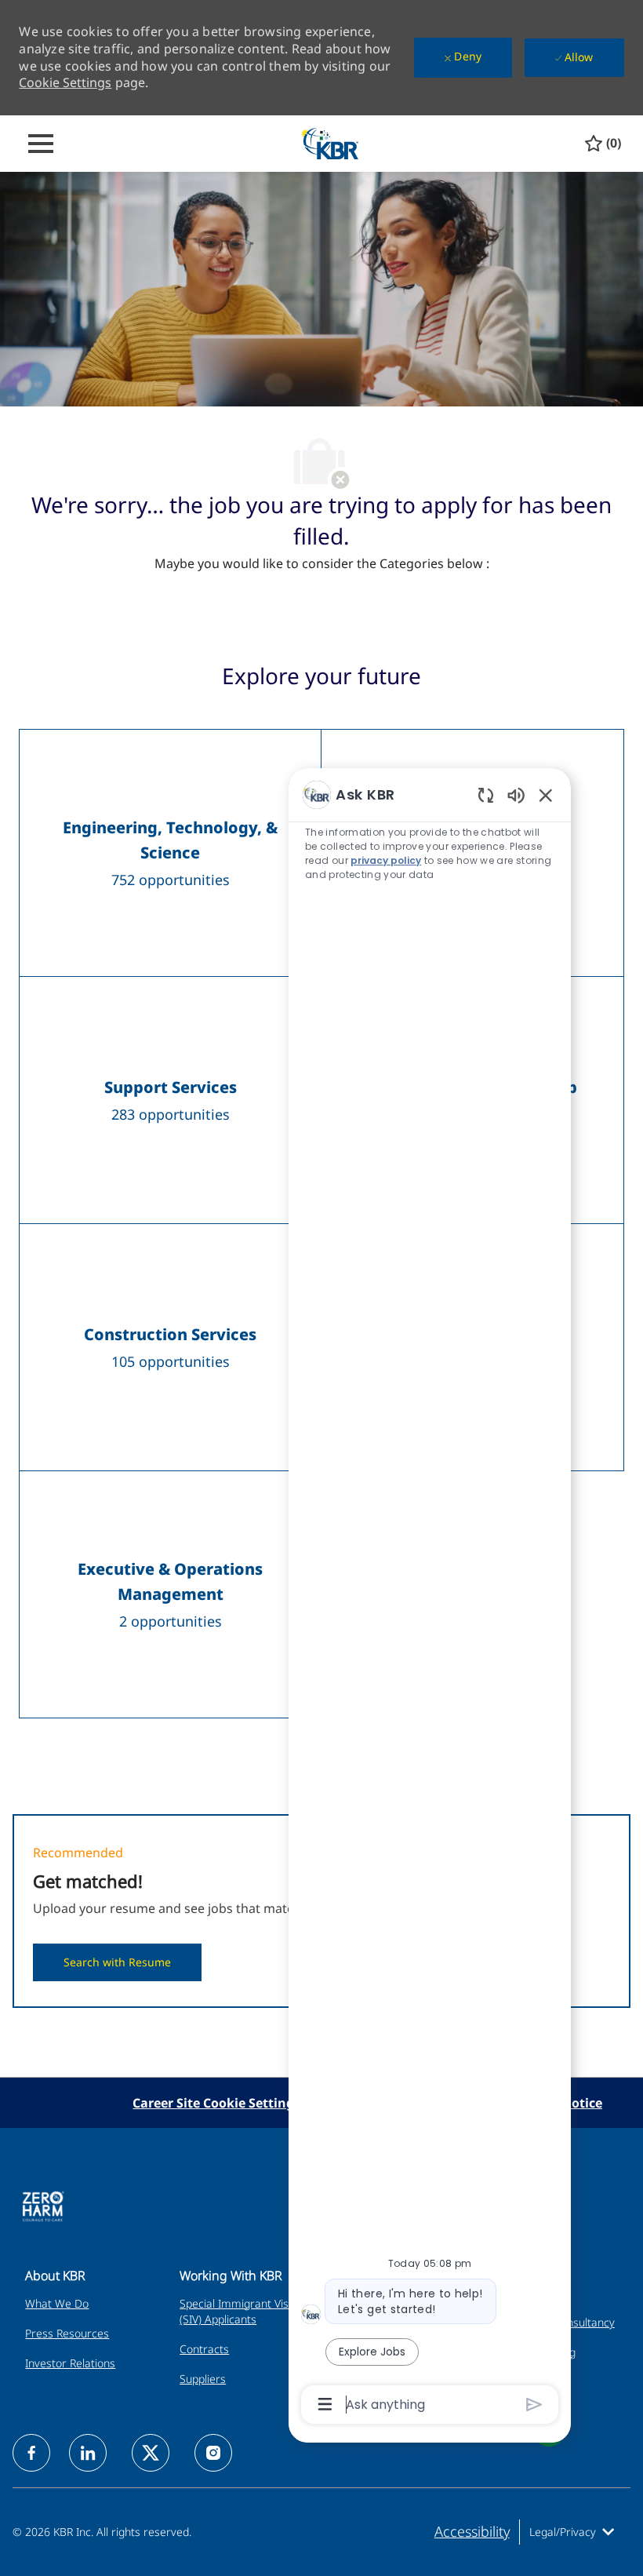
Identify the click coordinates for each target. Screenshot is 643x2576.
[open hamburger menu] (41, 144)
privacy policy (386, 860)
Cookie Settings (65, 82)
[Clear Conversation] (486, 794)
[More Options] (325, 2404)
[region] (430, 1598)
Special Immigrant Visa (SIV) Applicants (237, 2311)
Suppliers (203, 2379)
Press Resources (67, 2333)
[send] (534, 2405)
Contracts (204, 2349)
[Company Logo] (329, 142)
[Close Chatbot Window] (546, 795)
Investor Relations (70, 2363)
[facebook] (31, 2453)
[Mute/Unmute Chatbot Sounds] (516, 794)
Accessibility (472, 2531)
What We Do (57, 2303)
